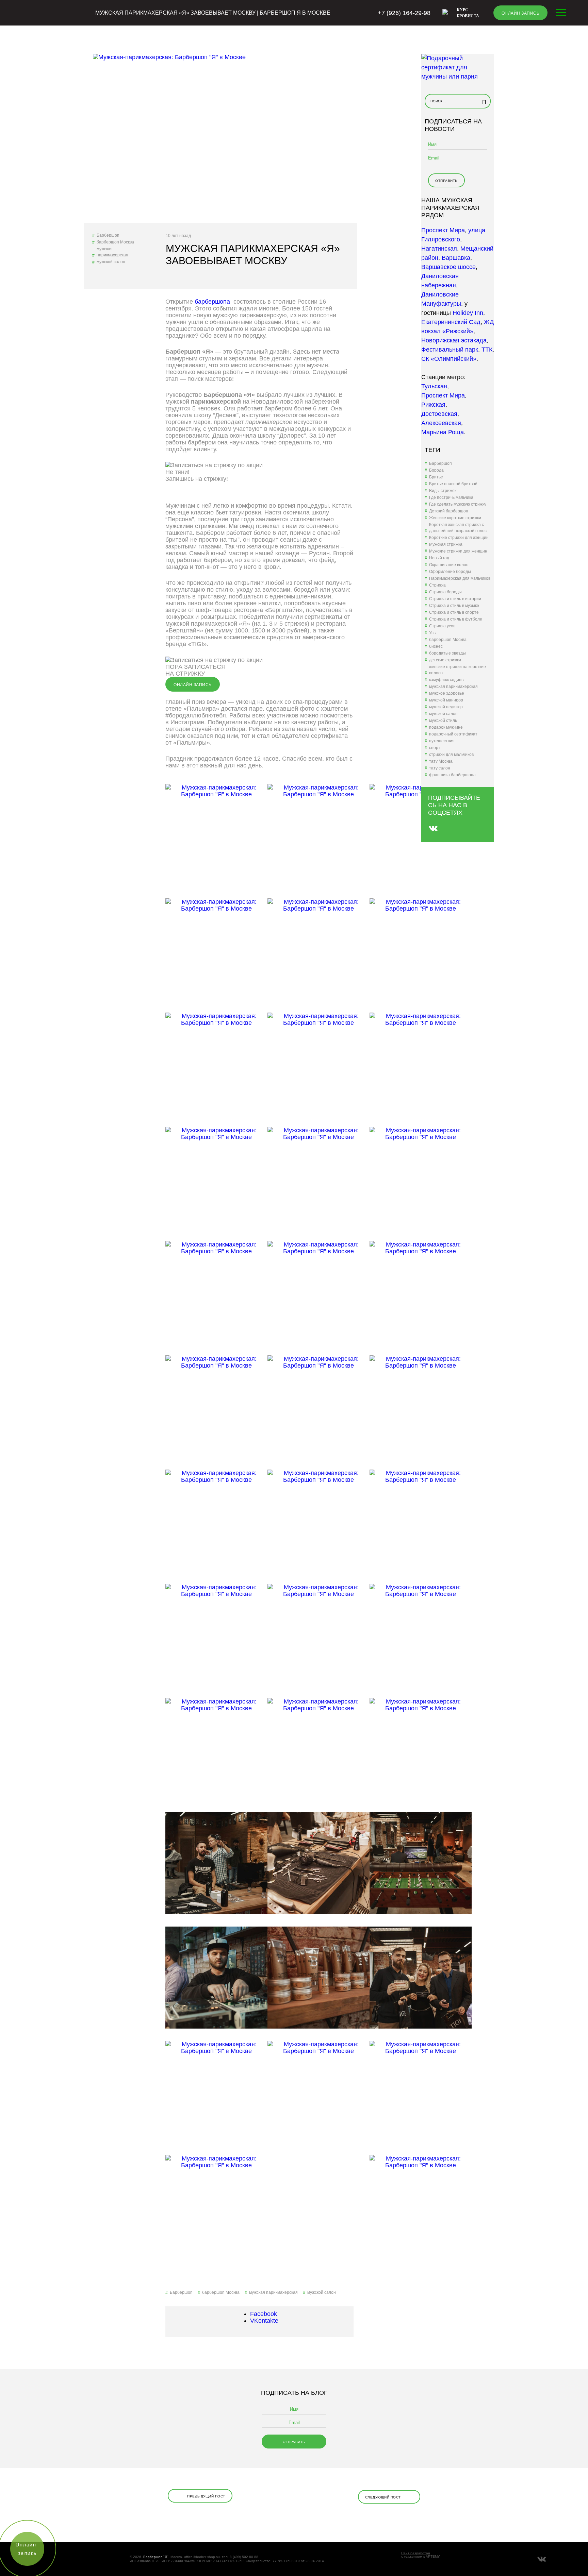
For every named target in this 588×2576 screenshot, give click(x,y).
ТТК (487, 350)
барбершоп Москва (115, 242)
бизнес (436, 646)
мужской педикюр (446, 707)
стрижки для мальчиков (451, 755)
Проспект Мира (443, 230)
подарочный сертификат (453, 734)
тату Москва (441, 761)
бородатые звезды (447, 653)
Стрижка (437, 585)
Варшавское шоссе (448, 267)
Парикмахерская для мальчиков (460, 578)
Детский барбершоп (449, 511)
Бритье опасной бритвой (453, 484)
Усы (433, 633)
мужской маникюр (446, 700)
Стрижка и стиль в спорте (454, 612)
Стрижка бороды (445, 592)
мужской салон (111, 262)
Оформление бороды (450, 572)
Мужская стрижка (446, 544)
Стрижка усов (442, 626)
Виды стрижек (443, 491)
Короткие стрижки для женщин (459, 538)
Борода (436, 470)
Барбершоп (108, 235)
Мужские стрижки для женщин (458, 551)
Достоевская (439, 414)
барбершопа (213, 302)
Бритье (436, 477)
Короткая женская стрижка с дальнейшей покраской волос (458, 528)
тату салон (440, 768)
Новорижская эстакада (454, 340)
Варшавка (456, 258)
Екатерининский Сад (451, 322)
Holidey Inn (468, 313)
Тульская (434, 386)
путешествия (442, 741)
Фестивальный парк (450, 350)
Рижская (433, 405)
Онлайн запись (521, 13)
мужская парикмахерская (112, 252)
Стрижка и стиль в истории (455, 599)
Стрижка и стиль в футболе (456, 619)
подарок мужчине (446, 727)
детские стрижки (445, 660)
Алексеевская (441, 423)
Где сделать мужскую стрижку (458, 504)
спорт (435, 748)
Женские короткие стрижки (455, 518)
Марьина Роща (443, 432)
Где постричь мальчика (451, 497)
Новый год (439, 558)
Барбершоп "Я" (156, 2557)
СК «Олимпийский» (449, 359)
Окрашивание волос (449, 565)
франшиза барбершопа (452, 775)
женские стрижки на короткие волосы (458, 670)
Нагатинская (439, 249)
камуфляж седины (447, 680)
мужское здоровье (447, 693)
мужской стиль (443, 721)
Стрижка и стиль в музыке (454, 606)
